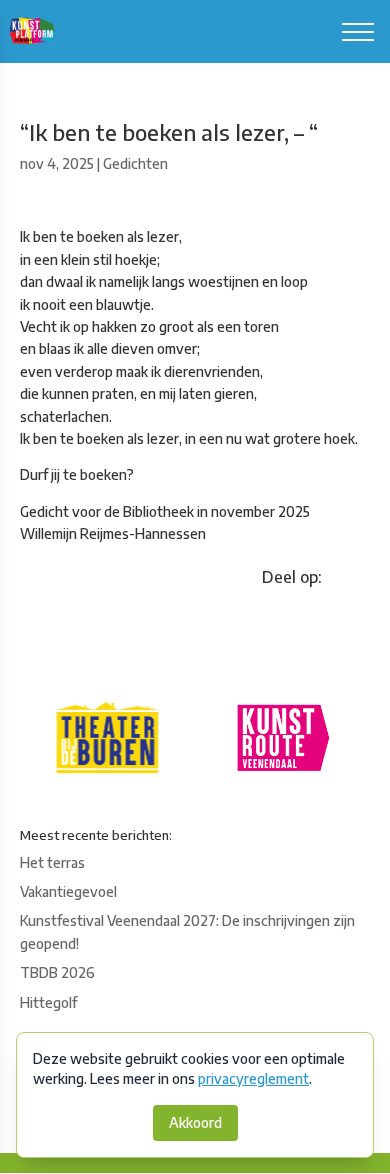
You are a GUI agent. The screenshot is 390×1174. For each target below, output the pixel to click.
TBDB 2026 (57, 972)
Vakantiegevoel (68, 891)
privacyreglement (253, 1078)
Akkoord (195, 1122)
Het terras (52, 862)
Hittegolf (48, 1002)
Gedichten (135, 163)
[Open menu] (358, 32)
